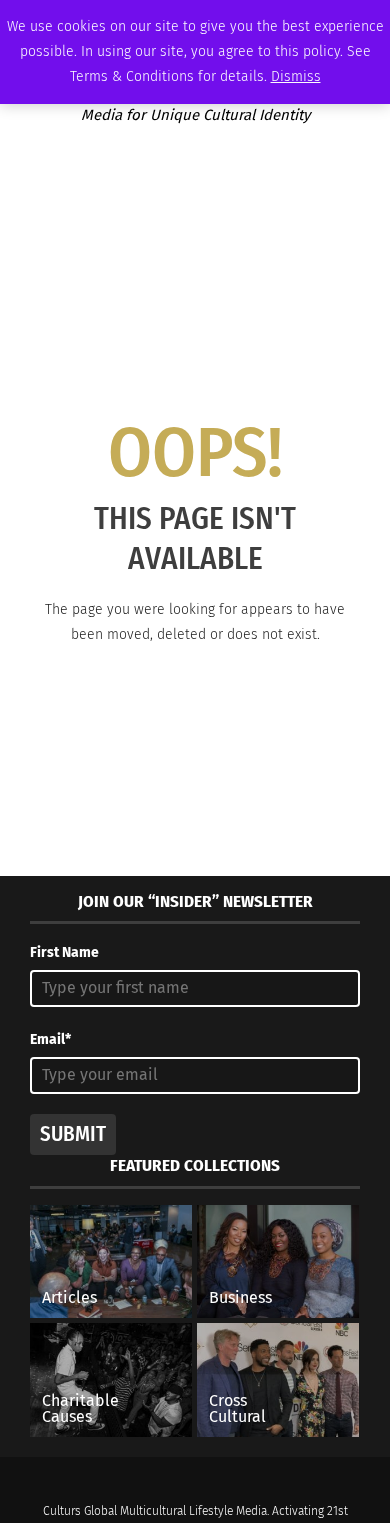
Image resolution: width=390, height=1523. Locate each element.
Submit (73, 1134)
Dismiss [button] (296, 76)
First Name (64, 952)
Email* (50, 1039)
